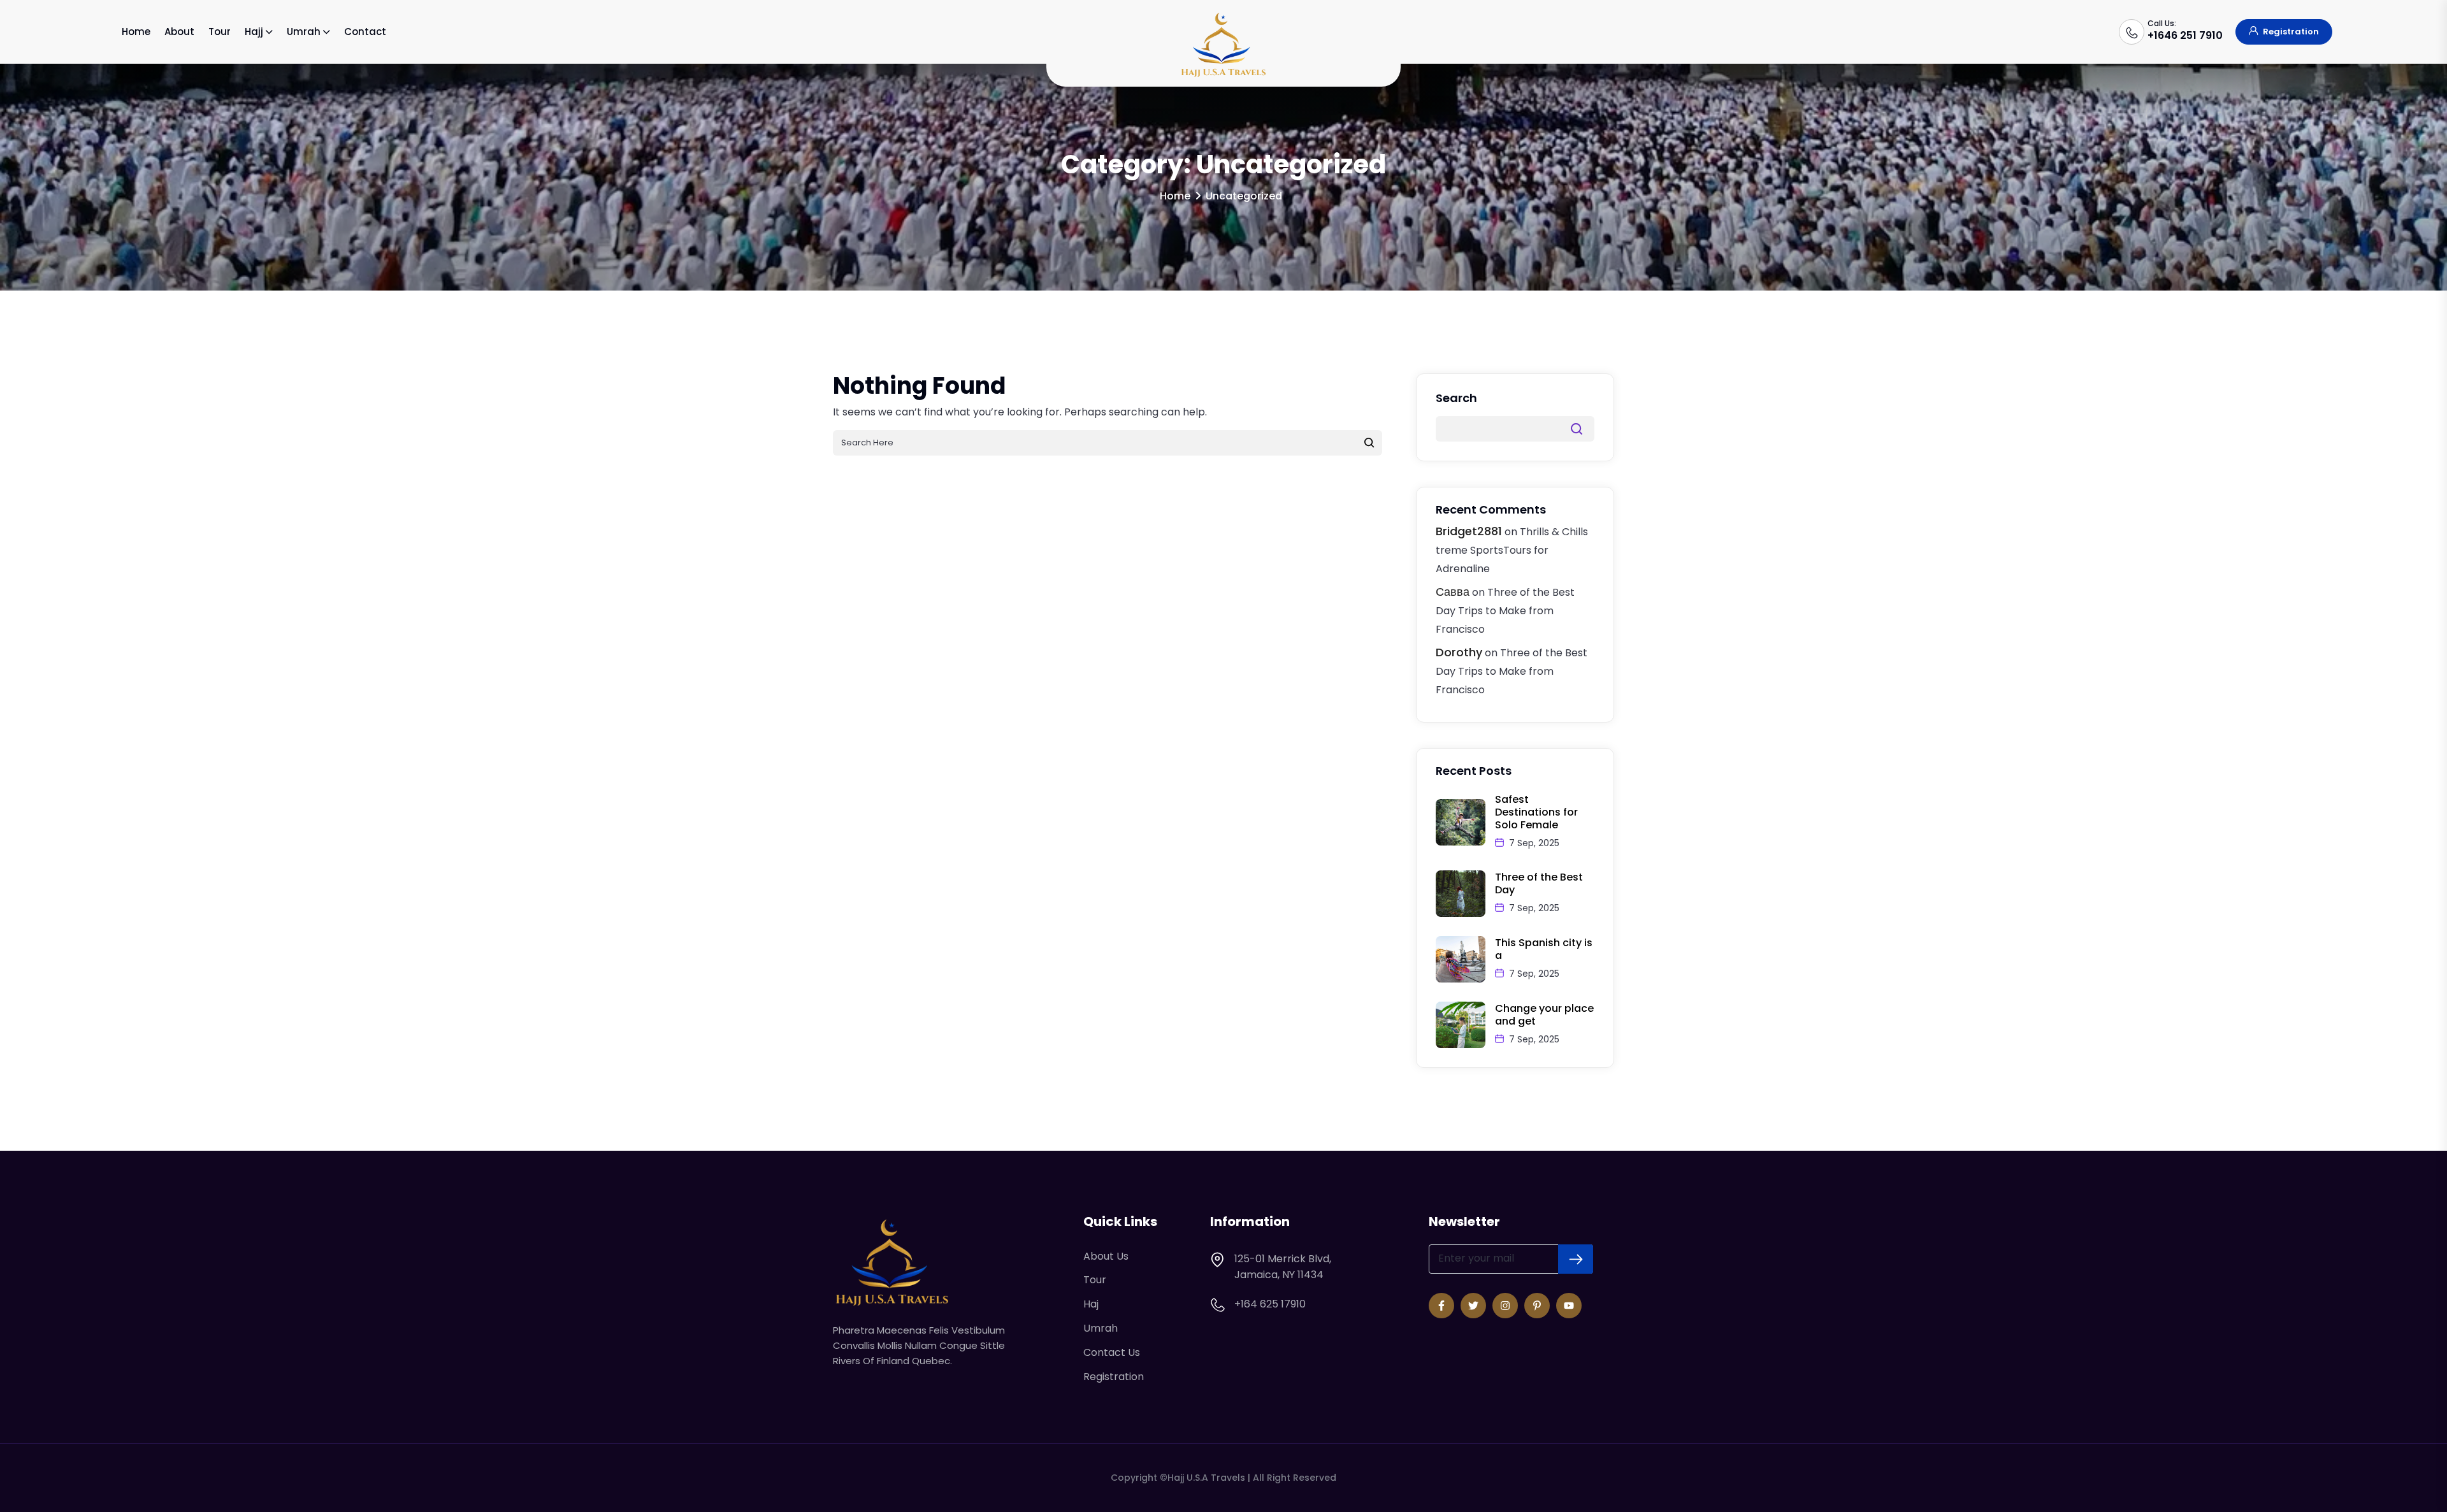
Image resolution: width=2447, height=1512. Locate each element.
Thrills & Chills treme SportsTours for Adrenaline (1512, 550)
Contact (365, 32)
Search (1456, 398)
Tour (220, 32)
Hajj (254, 32)
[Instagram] (1505, 1306)
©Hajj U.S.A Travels (1202, 1478)
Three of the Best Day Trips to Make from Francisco (1505, 611)
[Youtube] (1569, 1306)
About (179, 32)
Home (136, 32)
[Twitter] (1473, 1306)
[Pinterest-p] (1537, 1306)
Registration (2290, 32)
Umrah (304, 32)
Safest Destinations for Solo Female (1536, 812)
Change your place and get (1544, 1015)
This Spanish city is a (1544, 949)
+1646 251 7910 (2185, 35)
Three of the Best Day (1539, 883)
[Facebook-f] (1441, 1306)
